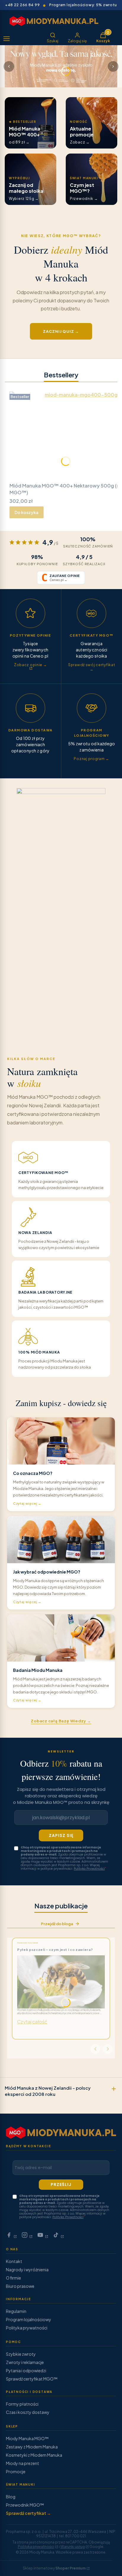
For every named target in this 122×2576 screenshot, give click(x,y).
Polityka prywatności (27, 2328)
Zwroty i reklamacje (25, 2362)
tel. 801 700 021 (72, 2536)
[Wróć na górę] (110, 2569)
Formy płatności (22, 2404)
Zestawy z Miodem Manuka (32, 2447)
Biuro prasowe (20, 2286)
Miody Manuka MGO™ (27, 2438)
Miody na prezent (23, 2463)
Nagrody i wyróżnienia (27, 2270)
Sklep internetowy (54, 2568)
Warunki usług (73, 2547)
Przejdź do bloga (57, 1924)
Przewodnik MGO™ (25, 2505)
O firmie (13, 2278)
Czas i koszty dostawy (28, 2412)
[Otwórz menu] (7, 39)
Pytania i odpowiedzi (26, 2370)
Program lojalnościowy (29, 2319)
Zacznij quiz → (61, 331)
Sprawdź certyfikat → (28, 2513)
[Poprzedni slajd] (9, 66)
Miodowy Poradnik (28, 1943)
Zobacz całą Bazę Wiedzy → (61, 1721)
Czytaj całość (32, 2022)
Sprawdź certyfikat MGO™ (32, 2379)
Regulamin (16, 2311)
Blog (11, 2497)
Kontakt (14, 2261)
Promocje (16, 2471)
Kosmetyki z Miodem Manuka (34, 2455)
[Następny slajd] (113, 66)
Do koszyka (27, 512)
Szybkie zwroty (21, 2354)
